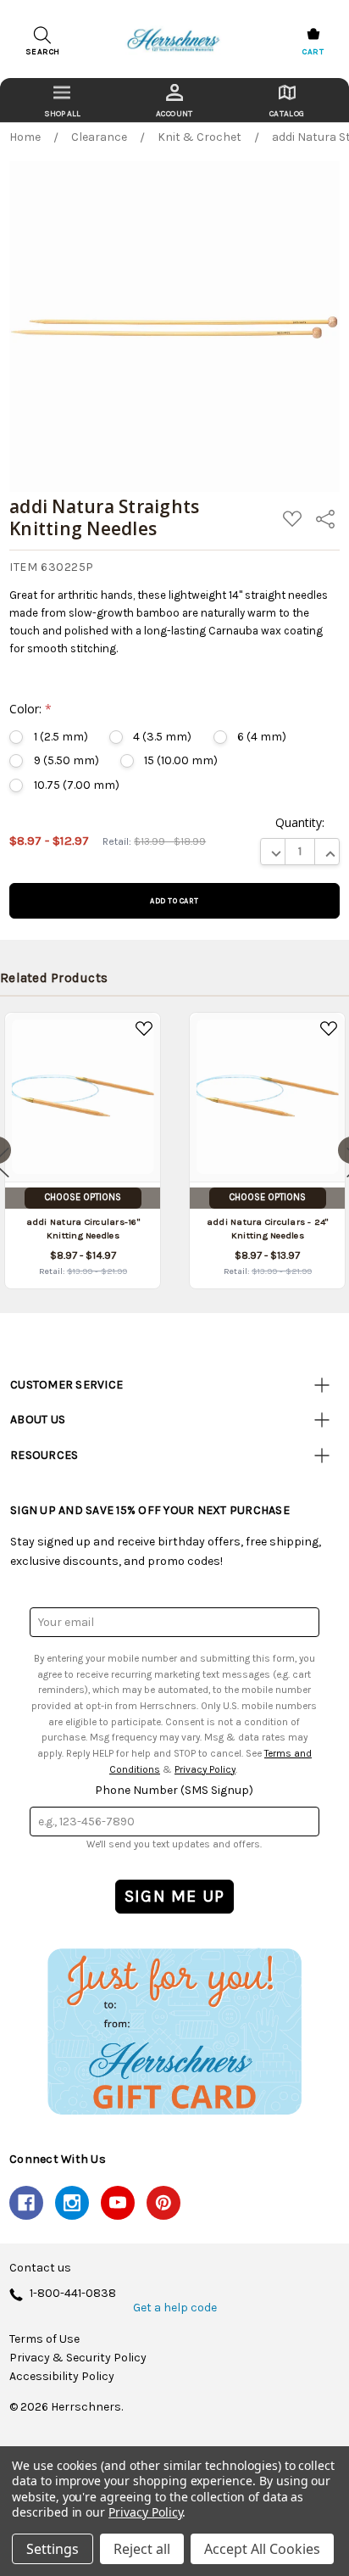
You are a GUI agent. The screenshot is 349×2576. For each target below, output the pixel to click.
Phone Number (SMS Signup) (174, 1790)
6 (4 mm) (262, 737)
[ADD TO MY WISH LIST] (144, 1029)
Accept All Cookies (262, 2549)
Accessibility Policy (62, 2377)
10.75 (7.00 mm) (76, 785)
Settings (53, 2549)
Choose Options (83, 1197)
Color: (30, 709)
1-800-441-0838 (73, 2294)
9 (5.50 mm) (66, 760)
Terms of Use (44, 2339)
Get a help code (175, 2308)
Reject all (142, 2549)
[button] (174, 2031)
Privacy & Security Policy (78, 2358)
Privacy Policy (205, 1769)
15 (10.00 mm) (181, 760)
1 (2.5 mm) (61, 737)
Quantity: (300, 822)
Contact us (40, 2268)
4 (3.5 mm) (162, 737)
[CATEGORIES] (62, 100)
